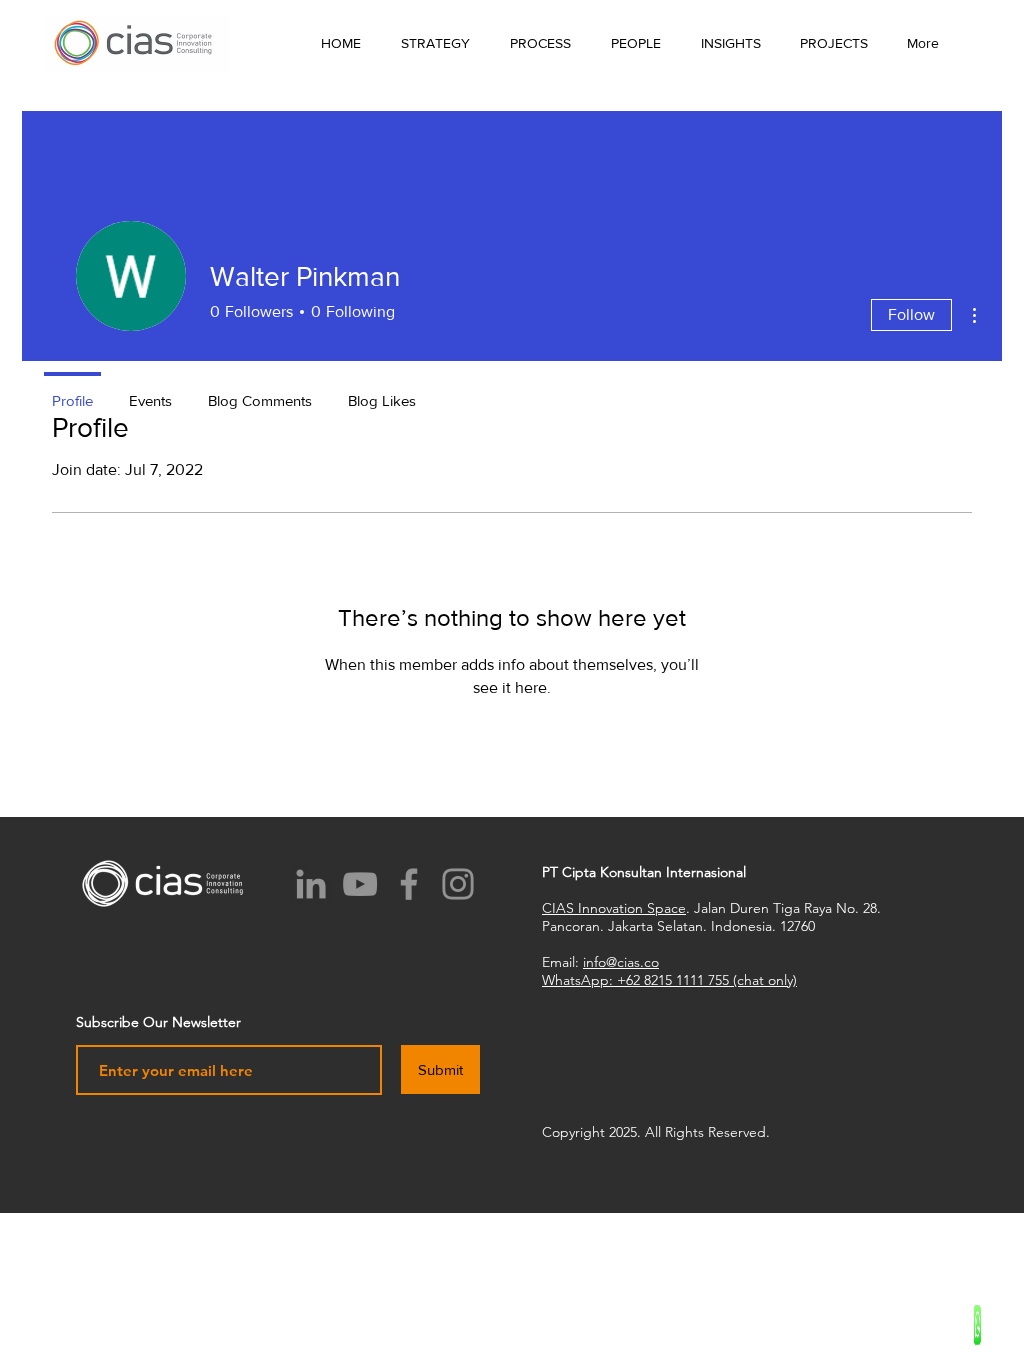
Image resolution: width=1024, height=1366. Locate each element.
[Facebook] (409, 884)
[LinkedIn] (311, 884)
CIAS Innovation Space (614, 908)
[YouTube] (360, 884)
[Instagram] (458, 884)
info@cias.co (621, 962)
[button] (730, 43)
